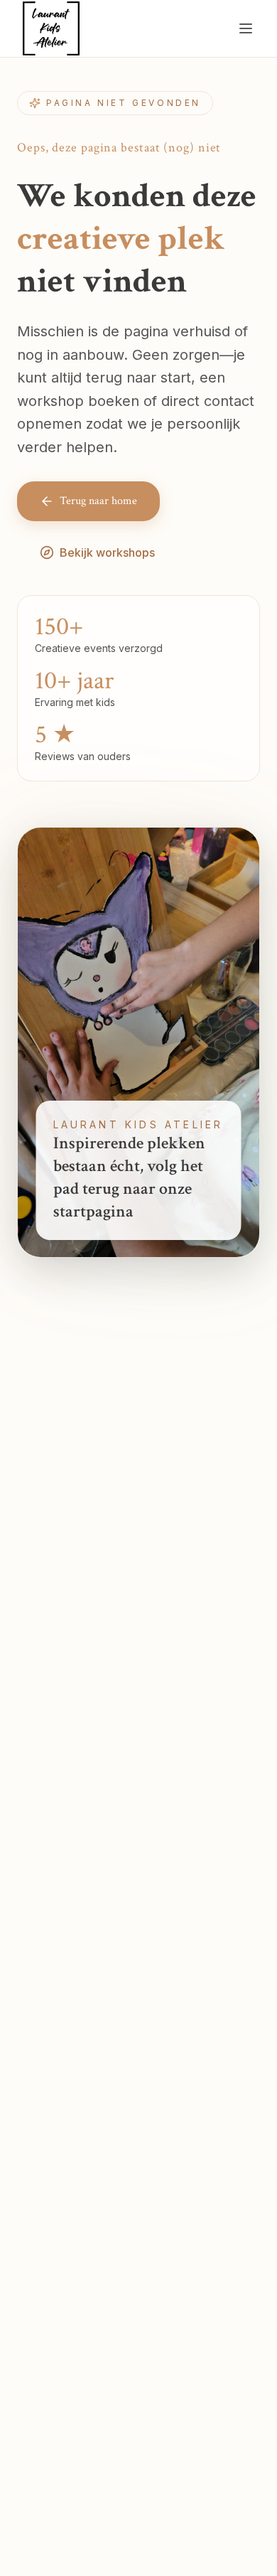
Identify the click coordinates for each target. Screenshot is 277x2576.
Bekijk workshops (107, 552)
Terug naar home (98, 501)
